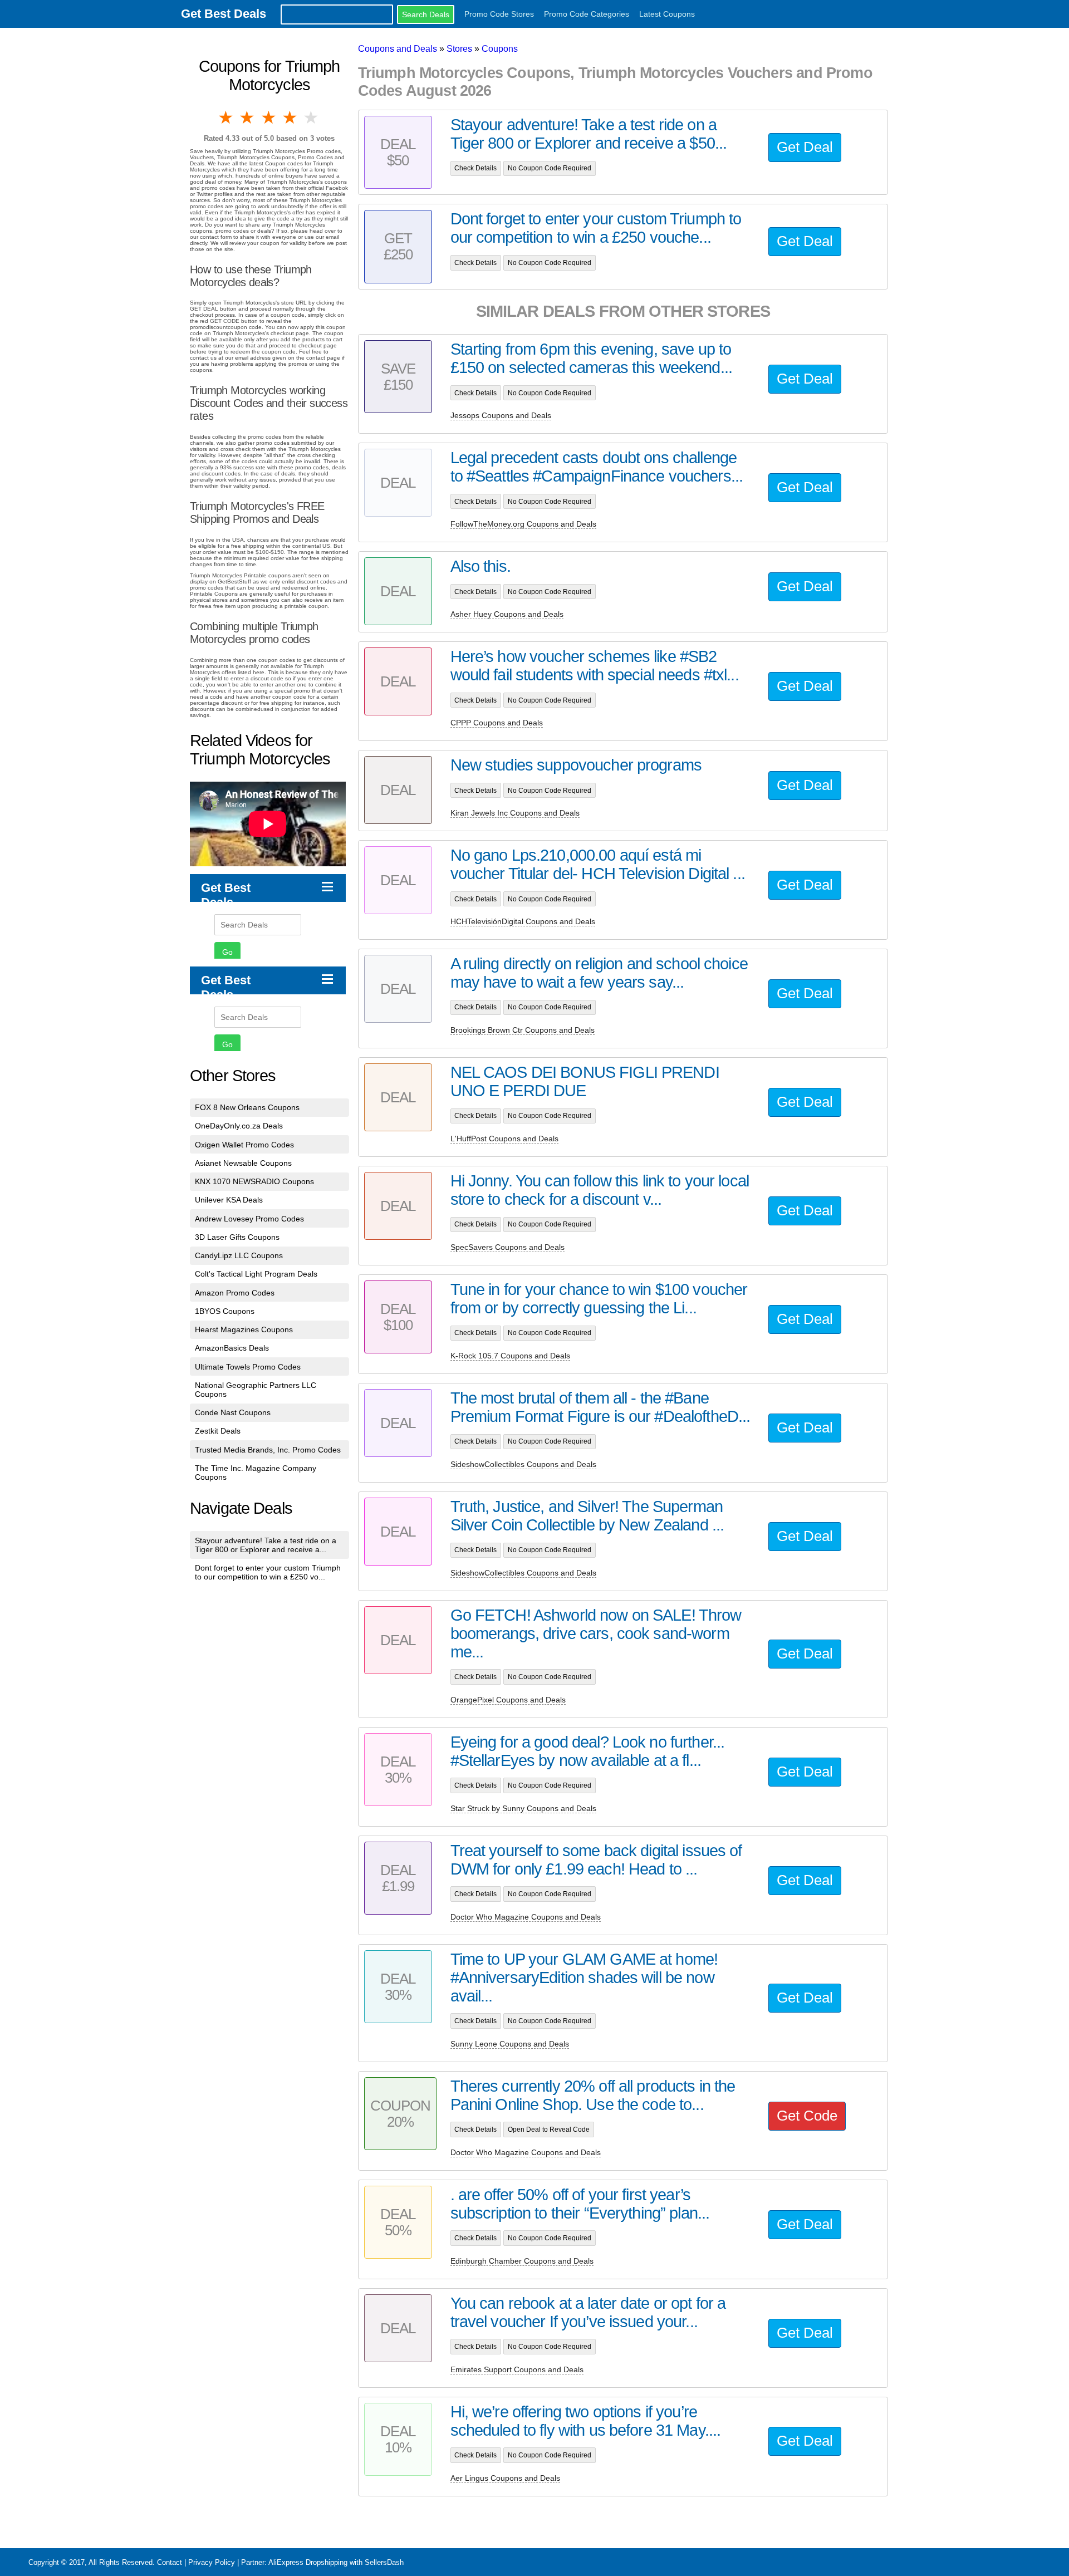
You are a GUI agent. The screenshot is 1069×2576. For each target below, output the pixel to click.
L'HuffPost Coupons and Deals (504, 1139)
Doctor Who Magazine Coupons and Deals (526, 1917)
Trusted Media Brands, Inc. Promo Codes (268, 1450)
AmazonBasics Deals (232, 1348)
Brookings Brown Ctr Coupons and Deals (523, 1030)
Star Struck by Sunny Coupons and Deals (523, 1808)
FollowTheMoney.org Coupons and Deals (523, 524)
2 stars (248, 117)
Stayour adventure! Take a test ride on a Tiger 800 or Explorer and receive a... (266, 1545)
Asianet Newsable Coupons (243, 1163)
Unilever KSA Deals (229, 1200)
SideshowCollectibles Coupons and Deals (523, 1464)
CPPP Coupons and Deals (497, 723)
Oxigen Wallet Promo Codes (244, 1145)
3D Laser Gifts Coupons (237, 1237)
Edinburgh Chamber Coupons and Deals (522, 2261)
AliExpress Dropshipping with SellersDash (336, 2562)
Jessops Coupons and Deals (501, 415)
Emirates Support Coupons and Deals (517, 2369)
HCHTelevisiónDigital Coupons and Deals (523, 921)
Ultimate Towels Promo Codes (248, 1367)
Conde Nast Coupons (233, 1412)
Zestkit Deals (218, 1431)
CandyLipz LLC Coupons (239, 1255)
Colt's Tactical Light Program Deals (256, 1274)
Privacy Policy (212, 2562)
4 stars (291, 117)
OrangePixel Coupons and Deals (508, 1700)
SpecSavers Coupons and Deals (507, 1247)
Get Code (807, 2116)
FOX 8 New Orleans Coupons (247, 1107)
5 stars (312, 117)
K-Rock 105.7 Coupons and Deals (510, 1356)
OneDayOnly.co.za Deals (239, 1126)
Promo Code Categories (587, 14)
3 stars (269, 117)
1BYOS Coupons (225, 1311)
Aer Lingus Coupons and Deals (505, 2478)
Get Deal (805, 147)
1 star (227, 117)
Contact (170, 2562)
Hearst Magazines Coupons (244, 1329)
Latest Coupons (667, 14)
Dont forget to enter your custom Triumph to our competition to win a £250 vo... (268, 1572)
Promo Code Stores (499, 14)
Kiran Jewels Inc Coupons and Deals (515, 813)
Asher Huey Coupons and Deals (507, 614)
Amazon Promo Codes (235, 1293)
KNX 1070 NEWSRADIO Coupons (254, 1181)
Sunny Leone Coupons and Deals (510, 2044)
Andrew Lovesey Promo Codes (249, 1219)
